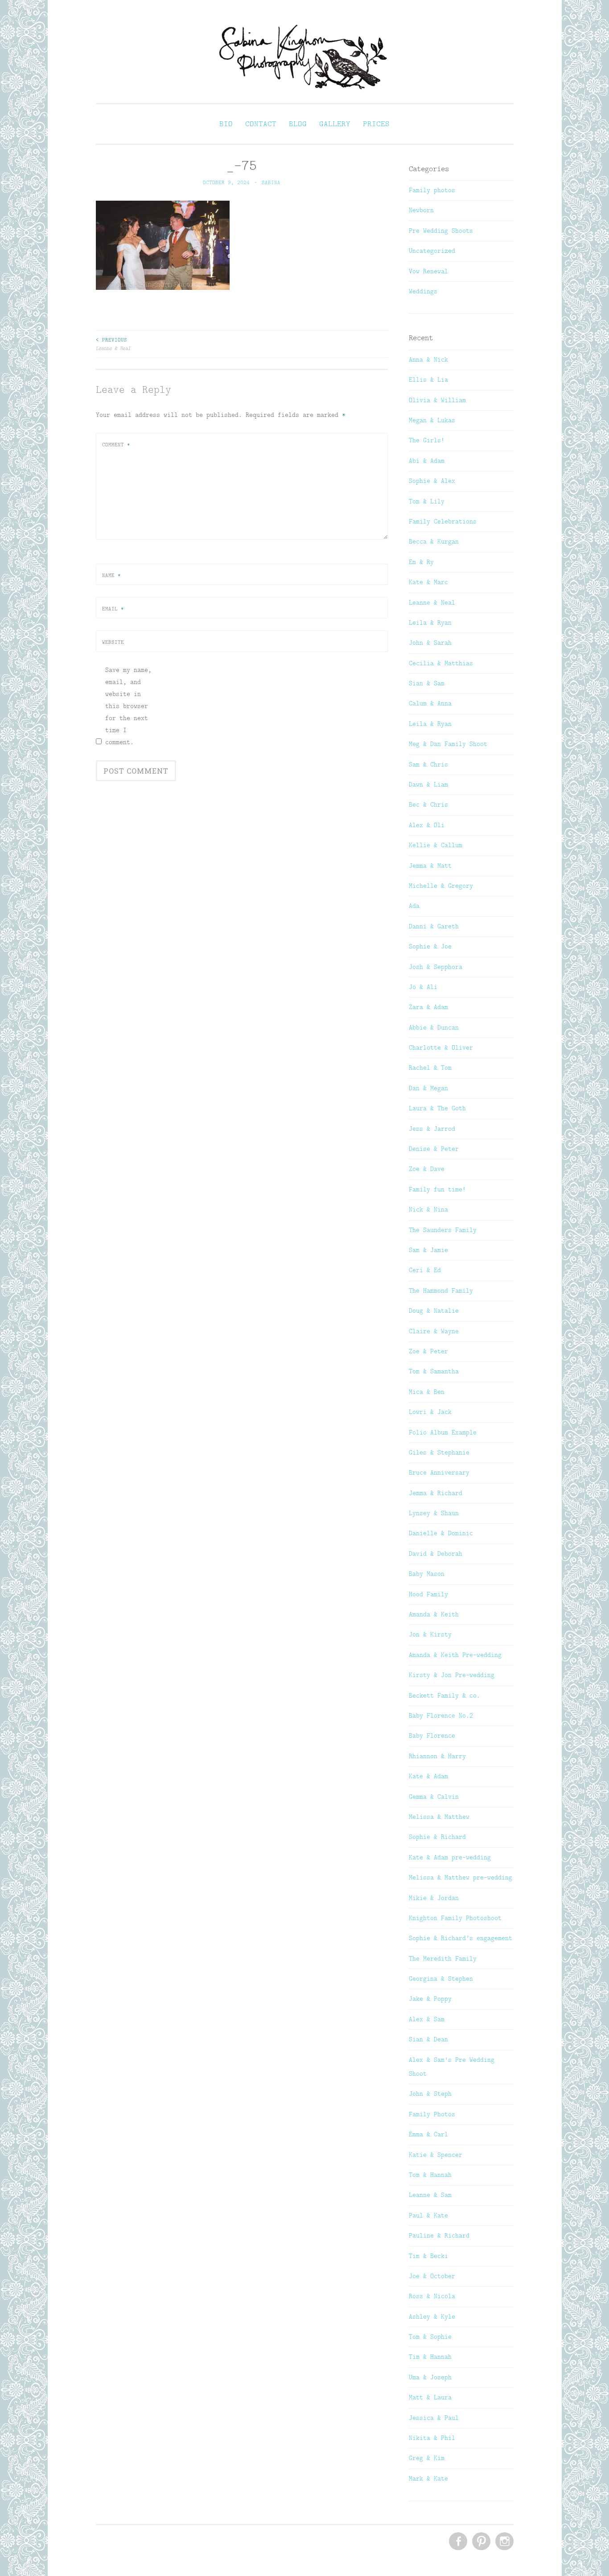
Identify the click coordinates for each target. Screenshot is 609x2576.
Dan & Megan (428, 1088)
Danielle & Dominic (441, 1533)
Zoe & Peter (428, 1351)
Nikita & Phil (432, 2438)
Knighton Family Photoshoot (455, 1918)
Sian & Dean (428, 2039)
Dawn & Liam (428, 784)
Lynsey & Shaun (434, 1513)
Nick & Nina (428, 1209)
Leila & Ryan (430, 622)
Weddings (423, 291)
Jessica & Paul (434, 2418)
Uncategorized (432, 251)
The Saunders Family (443, 1230)
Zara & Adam (428, 1007)
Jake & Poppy (430, 1999)
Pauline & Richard (439, 2235)
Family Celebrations (443, 521)
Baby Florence (432, 1735)
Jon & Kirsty (430, 1634)
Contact (261, 124)
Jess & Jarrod (432, 1129)
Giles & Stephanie (439, 1452)
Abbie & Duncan (434, 1027)
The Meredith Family (443, 1958)
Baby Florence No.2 (441, 1715)
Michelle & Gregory (441, 886)
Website (113, 642)
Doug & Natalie (434, 1311)
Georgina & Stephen (441, 1978)
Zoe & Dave (427, 1169)
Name (111, 575)
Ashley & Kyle (432, 2316)
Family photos (432, 190)
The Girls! (427, 440)
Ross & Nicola (432, 2296)
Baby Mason (427, 1574)
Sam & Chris (428, 764)
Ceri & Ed (425, 1270)
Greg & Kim (427, 2458)
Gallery (335, 124)
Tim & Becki (428, 2256)
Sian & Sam (427, 683)
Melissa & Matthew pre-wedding (461, 1877)
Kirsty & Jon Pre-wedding (452, 1675)
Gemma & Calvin (434, 1797)
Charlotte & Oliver (441, 1047)
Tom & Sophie (430, 2337)
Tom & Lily (427, 501)
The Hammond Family (441, 1290)
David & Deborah (436, 1554)
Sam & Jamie (428, 1250)
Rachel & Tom (430, 1067)
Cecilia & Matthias (441, 663)
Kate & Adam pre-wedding (450, 1857)
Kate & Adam (428, 1776)
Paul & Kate (428, 2215)
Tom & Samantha (434, 1371)
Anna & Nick (428, 359)
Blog (298, 124)
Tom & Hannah (430, 2175)
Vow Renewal (428, 271)
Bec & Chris (428, 804)
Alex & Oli (427, 825)
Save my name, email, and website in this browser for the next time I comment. (128, 706)
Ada (414, 906)
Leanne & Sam (430, 2195)
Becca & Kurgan (434, 541)
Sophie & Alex (432, 481)
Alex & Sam (427, 2019)
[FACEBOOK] (457, 2542)
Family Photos (432, 2114)
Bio (226, 124)
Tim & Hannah (430, 2357)
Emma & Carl (428, 2134)
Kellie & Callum (436, 845)
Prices (376, 124)
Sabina (271, 182)
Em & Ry (421, 562)
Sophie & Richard (437, 1837)
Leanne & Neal (113, 344)
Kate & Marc (428, 582)
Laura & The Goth (437, 1108)
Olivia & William (437, 400)
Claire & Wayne (434, 1331)
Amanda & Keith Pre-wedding (455, 1655)
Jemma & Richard (436, 1493)
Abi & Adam (427, 461)
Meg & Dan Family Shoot (448, 744)
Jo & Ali (423, 987)
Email (113, 609)
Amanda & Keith (434, 1614)
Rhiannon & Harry (437, 1756)
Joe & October (432, 2276)
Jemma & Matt (430, 866)
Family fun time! (437, 1189)
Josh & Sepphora (436, 967)
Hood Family (428, 1594)
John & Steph (430, 2094)
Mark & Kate (428, 2478)
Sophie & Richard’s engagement (461, 1938)
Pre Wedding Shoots (441, 231)
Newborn (421, 210)
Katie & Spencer (436, 2155)
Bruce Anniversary (439, 1472)
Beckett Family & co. (444, 1695)
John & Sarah (430, 643)
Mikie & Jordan (434, 1898)
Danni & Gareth (434, 926)
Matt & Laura (430, 2397)
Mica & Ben (427, 1392)
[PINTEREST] (480, 2542)
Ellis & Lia (428, 379)
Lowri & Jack (430, 1412)
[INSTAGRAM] (504, 2542)
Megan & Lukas (432, 420)
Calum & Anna (430, 703)
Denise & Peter (434, 1149)
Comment (116, 445)
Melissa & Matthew (439, 1817)
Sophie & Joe (430, 946)
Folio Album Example (443, 1432)
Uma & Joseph (430, 2377)
